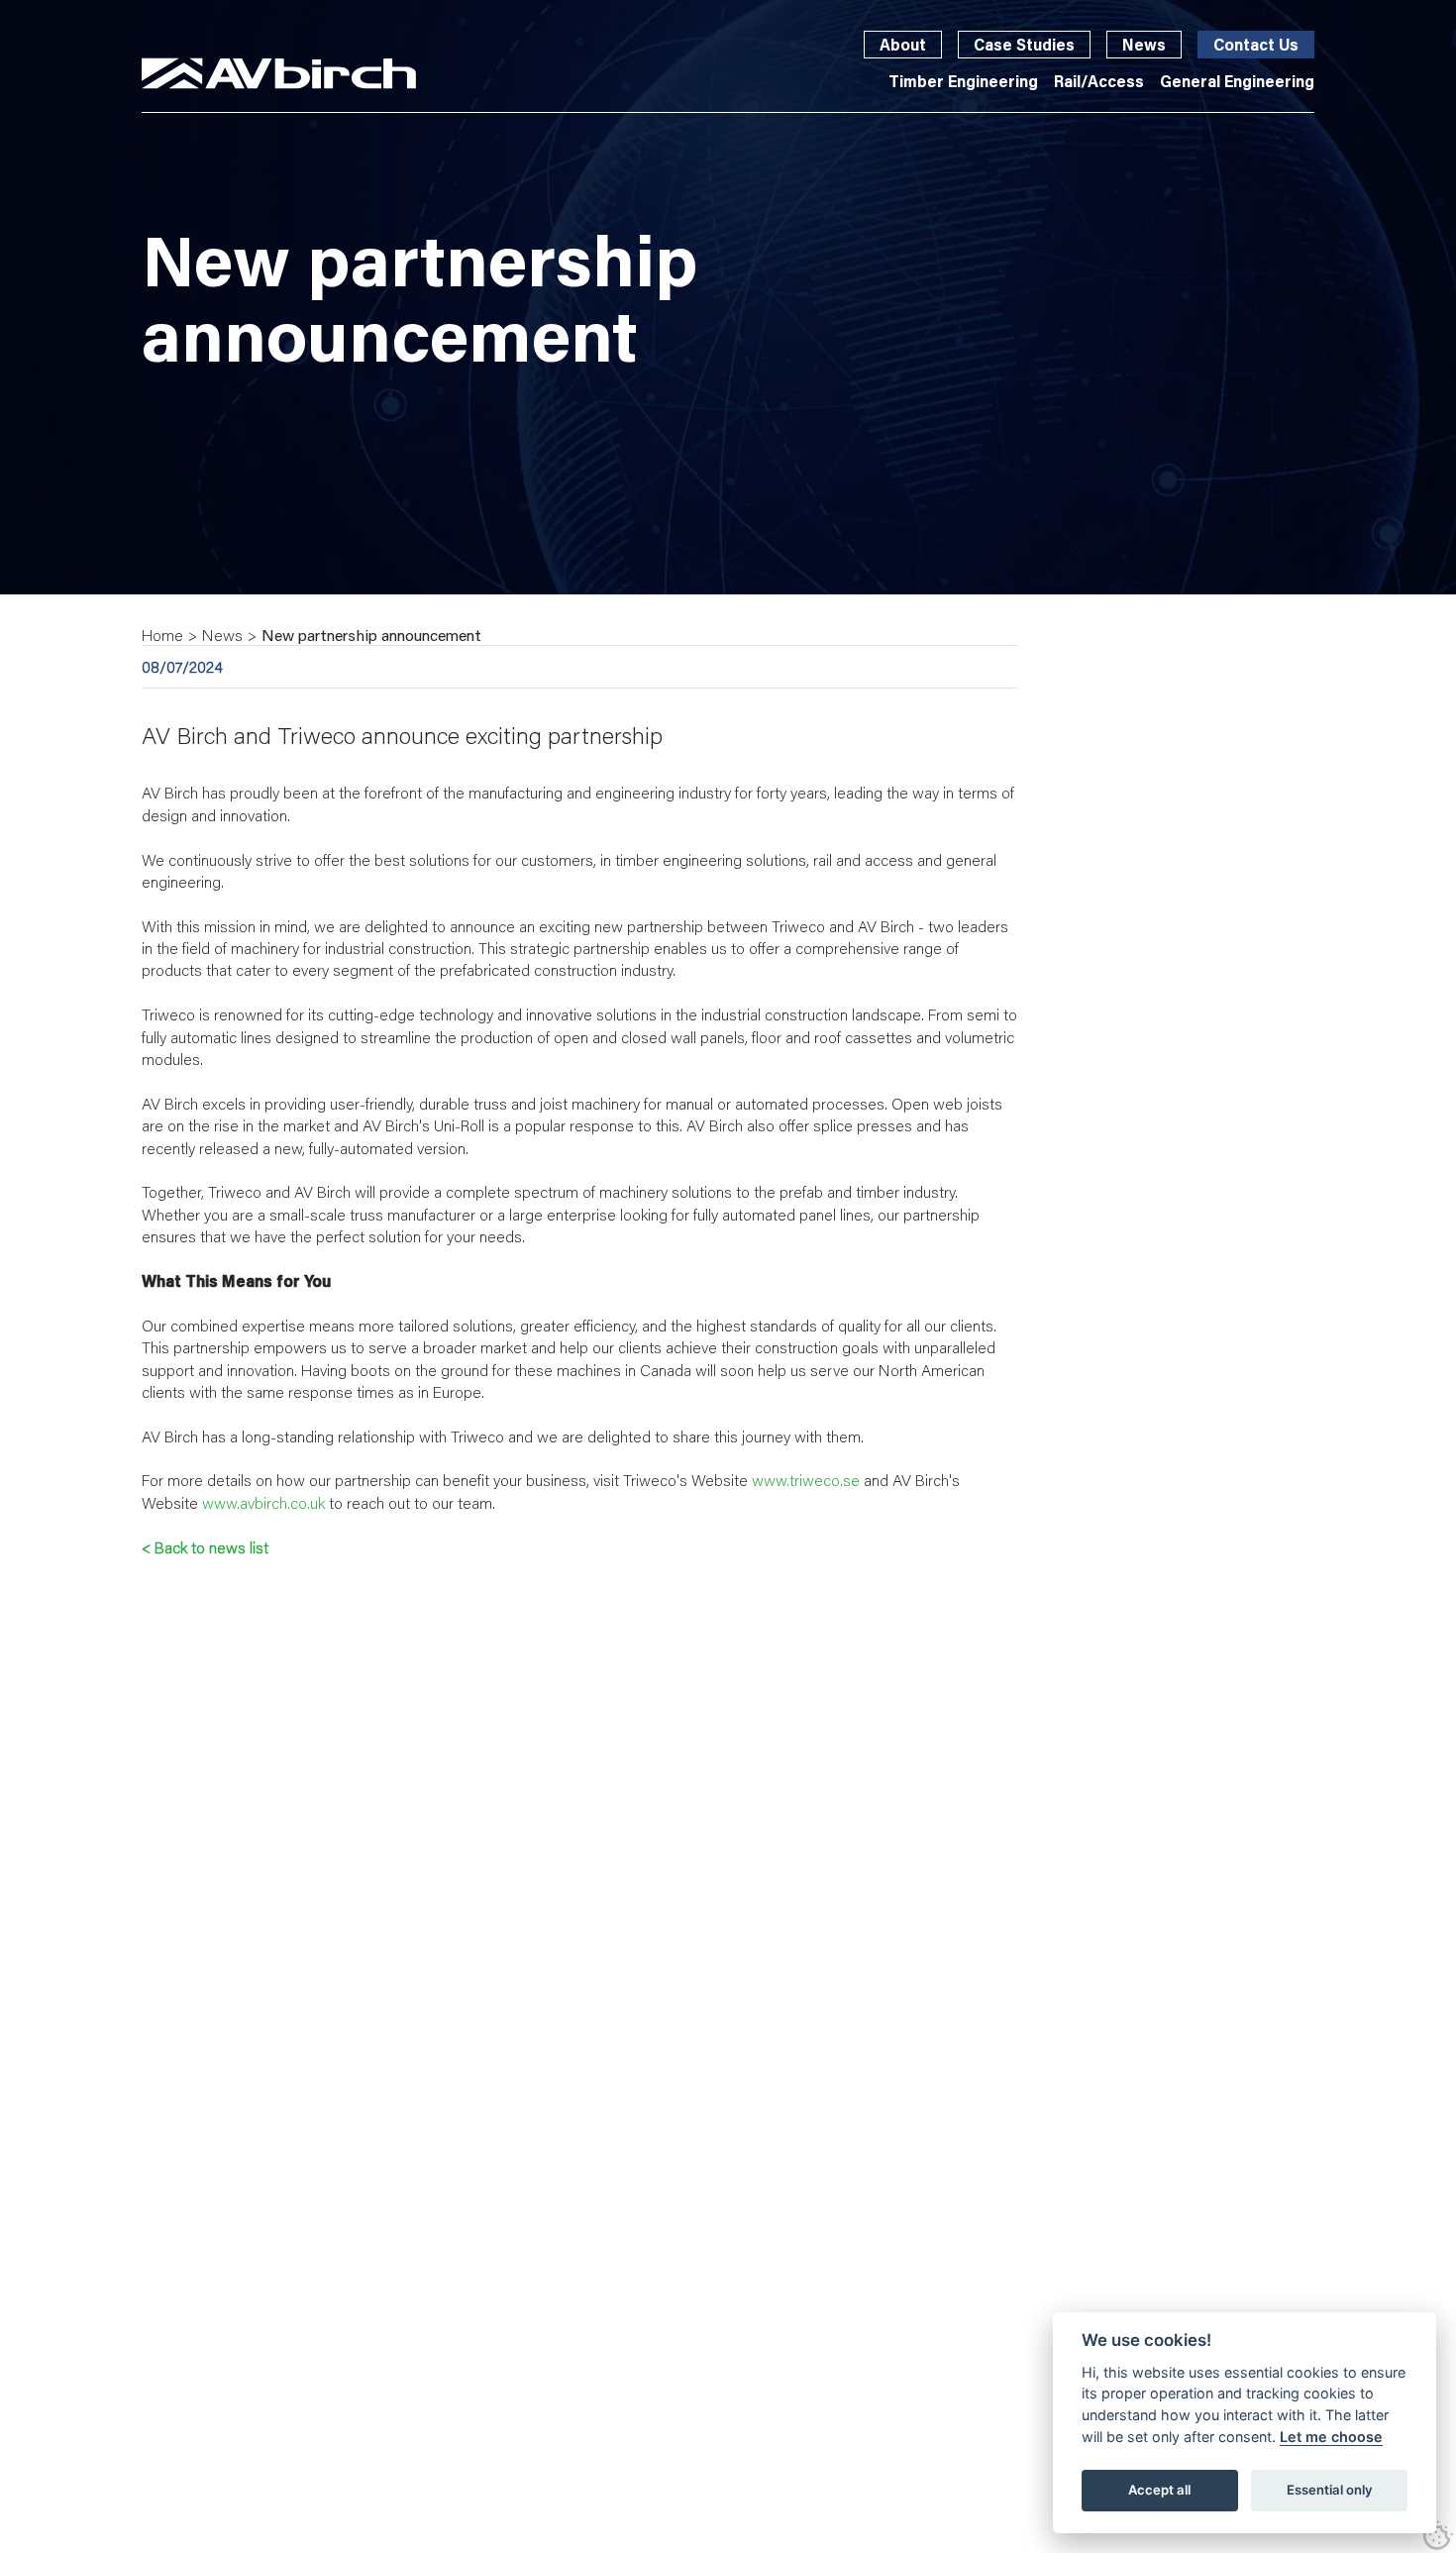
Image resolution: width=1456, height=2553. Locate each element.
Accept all (1159, 2490)
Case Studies (1024, 44)
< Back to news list (205, 1547)
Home (162, 635)
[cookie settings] (1438, 2535)
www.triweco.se (806, 1480)
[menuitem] (963, 81)
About (903, 44)
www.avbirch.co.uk (265, 1502)
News (1144, 44)
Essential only (1330, 2490)
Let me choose (1331, 2437)
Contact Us (1256, 44)
